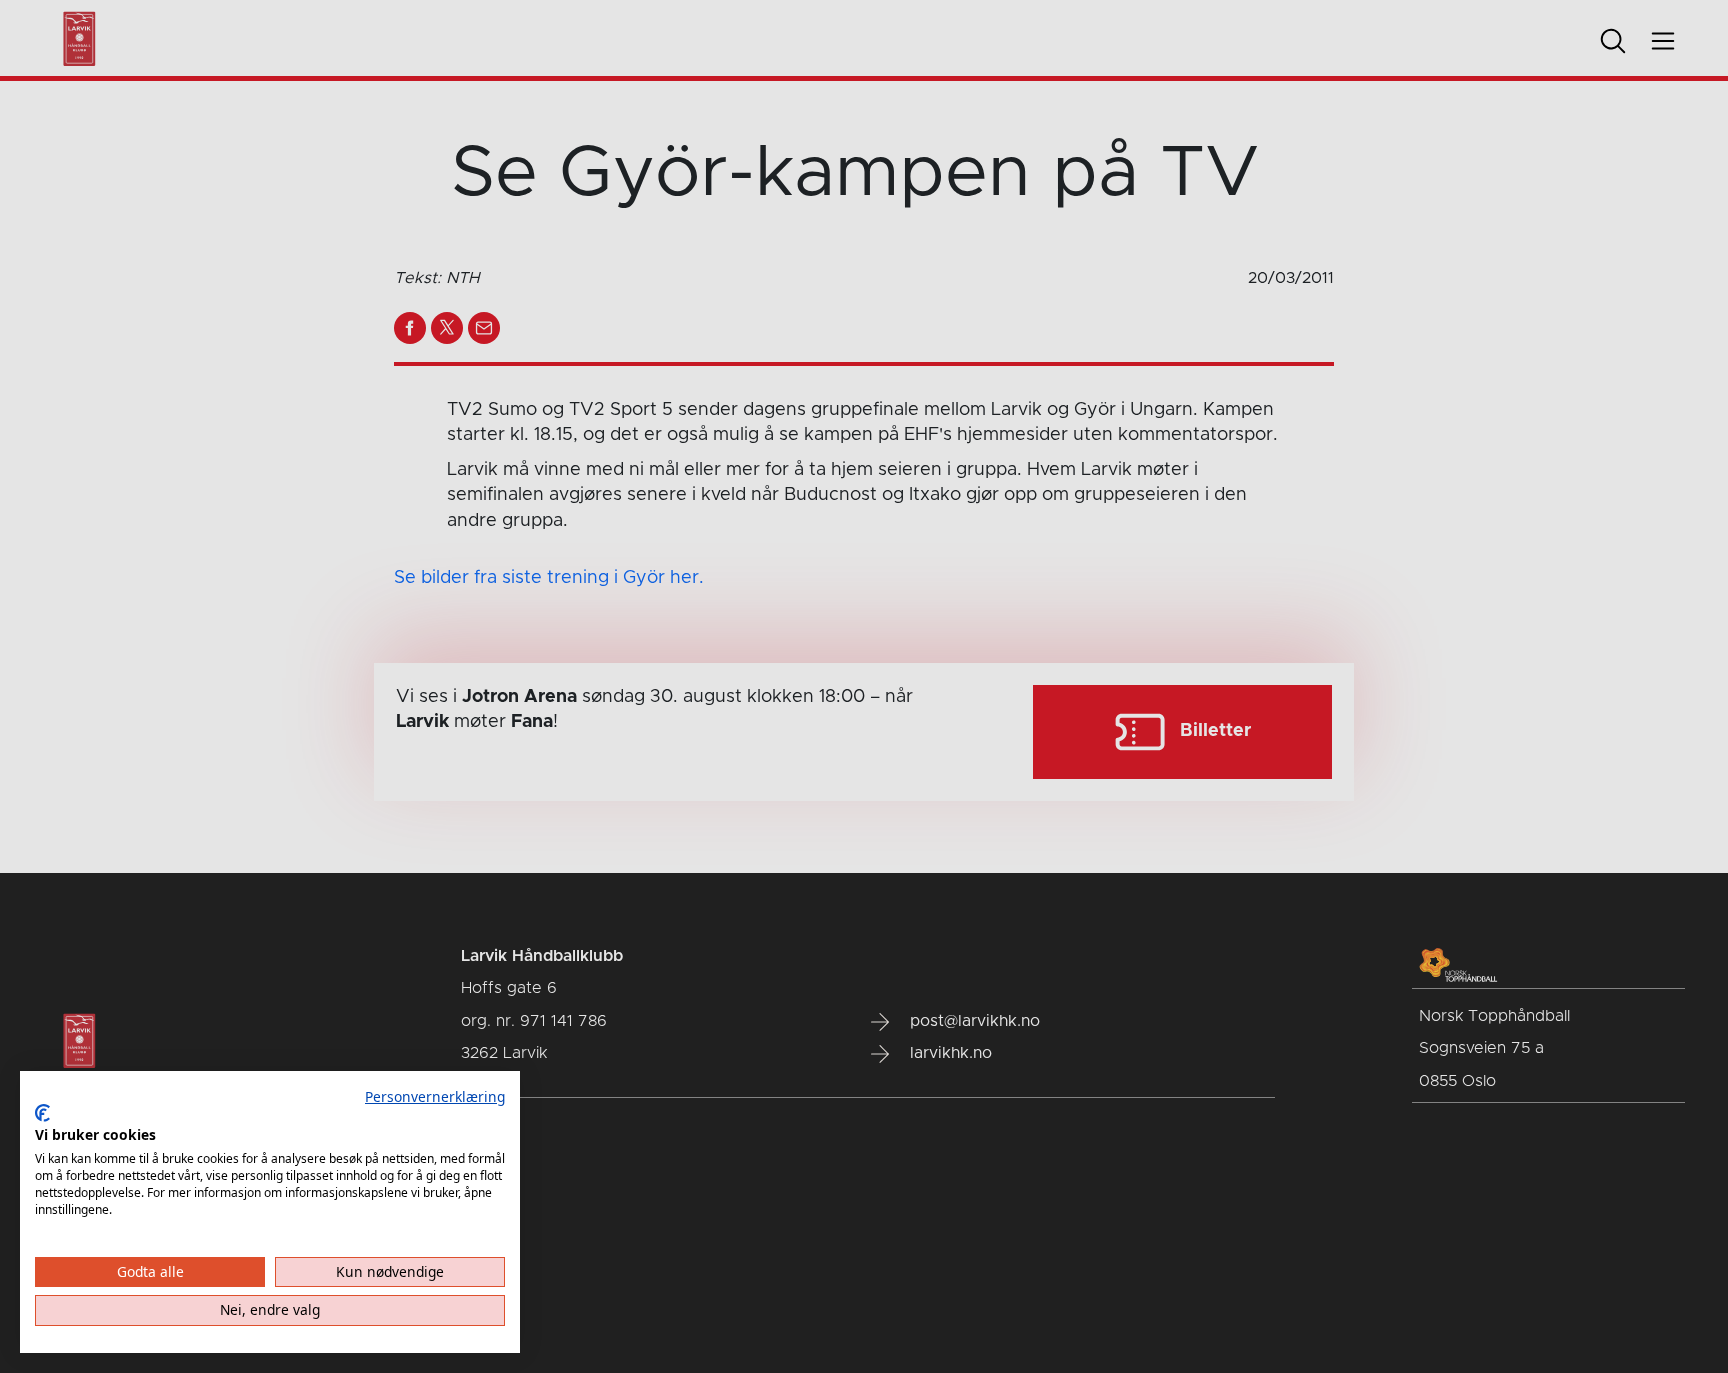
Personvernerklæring (435, 1096)
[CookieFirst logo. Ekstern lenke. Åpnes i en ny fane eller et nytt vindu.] (42, 1113)
